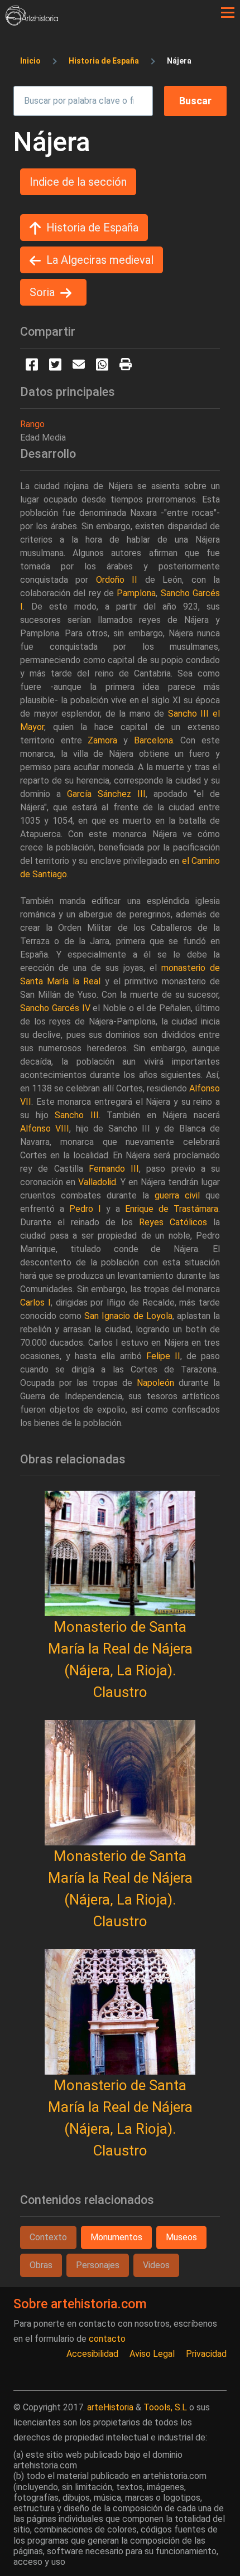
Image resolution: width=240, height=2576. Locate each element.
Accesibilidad (92, 2354)
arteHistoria (110, 2407)
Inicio (30, 61)
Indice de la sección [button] (78, 182)
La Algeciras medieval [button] (100, 260)
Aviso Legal (152, 2354)
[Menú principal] (228, 13)
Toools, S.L (165, 2407)
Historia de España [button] (92, 228)
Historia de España (104, 61)
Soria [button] (42, 292)
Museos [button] (181, 2237)
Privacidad (206, 2354)
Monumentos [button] (116, 2237)
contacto (107, 2339)
